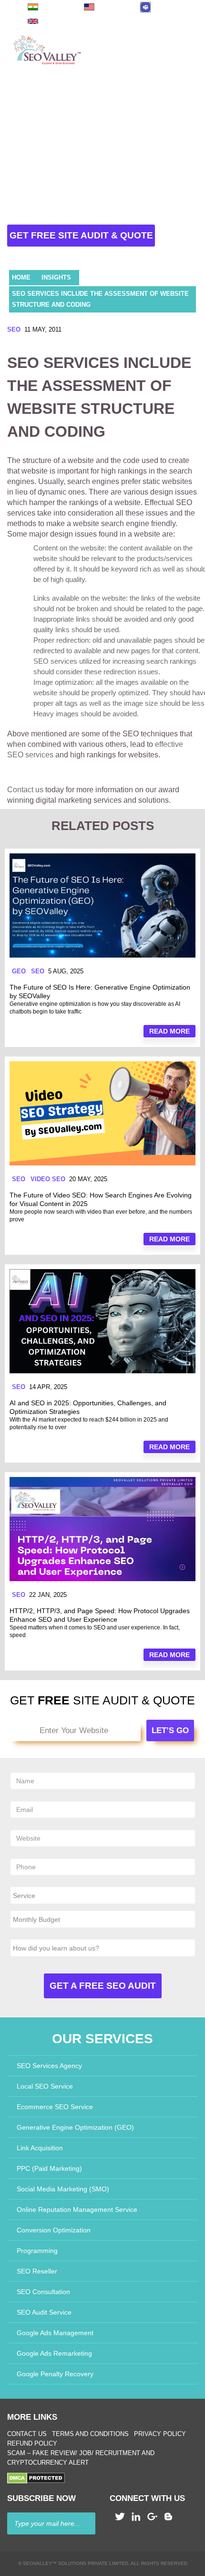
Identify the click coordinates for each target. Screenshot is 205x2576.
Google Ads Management (55, 2333)
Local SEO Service (45, 2086)
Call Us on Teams (170, 7)
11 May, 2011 (43, 329)
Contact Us (27, 2434)
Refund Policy (32, 2443)
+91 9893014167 (56, 7)
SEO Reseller (37, 2271)
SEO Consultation (43, 2292)
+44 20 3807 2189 (55, 21)
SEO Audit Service (44, 2312)
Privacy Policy (160, 2434)
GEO (19, 971)
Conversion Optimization (54, 2230)
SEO (14, 329)
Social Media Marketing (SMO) (63, 2189)
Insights (56, 277)
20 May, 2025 (88, 1179)
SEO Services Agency (49, 2066)
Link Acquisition (40, 2148)
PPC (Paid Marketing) (49, 2168)
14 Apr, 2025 (48, 1387)
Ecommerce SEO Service (55, 2107)
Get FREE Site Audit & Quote (81, 235)
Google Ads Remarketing (54, 2353)
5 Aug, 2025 (66, 971)
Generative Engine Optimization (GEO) (75, 2127)
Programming (37, 2251)
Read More (169, 1031)
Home (21, 277)
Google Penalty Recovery (55, 2374)
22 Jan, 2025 (48, 1595)
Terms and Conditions (90, 2434)
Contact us (25, 790)
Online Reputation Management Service (77, 2210)
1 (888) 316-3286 (113, 7)
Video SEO (48, 1179)
